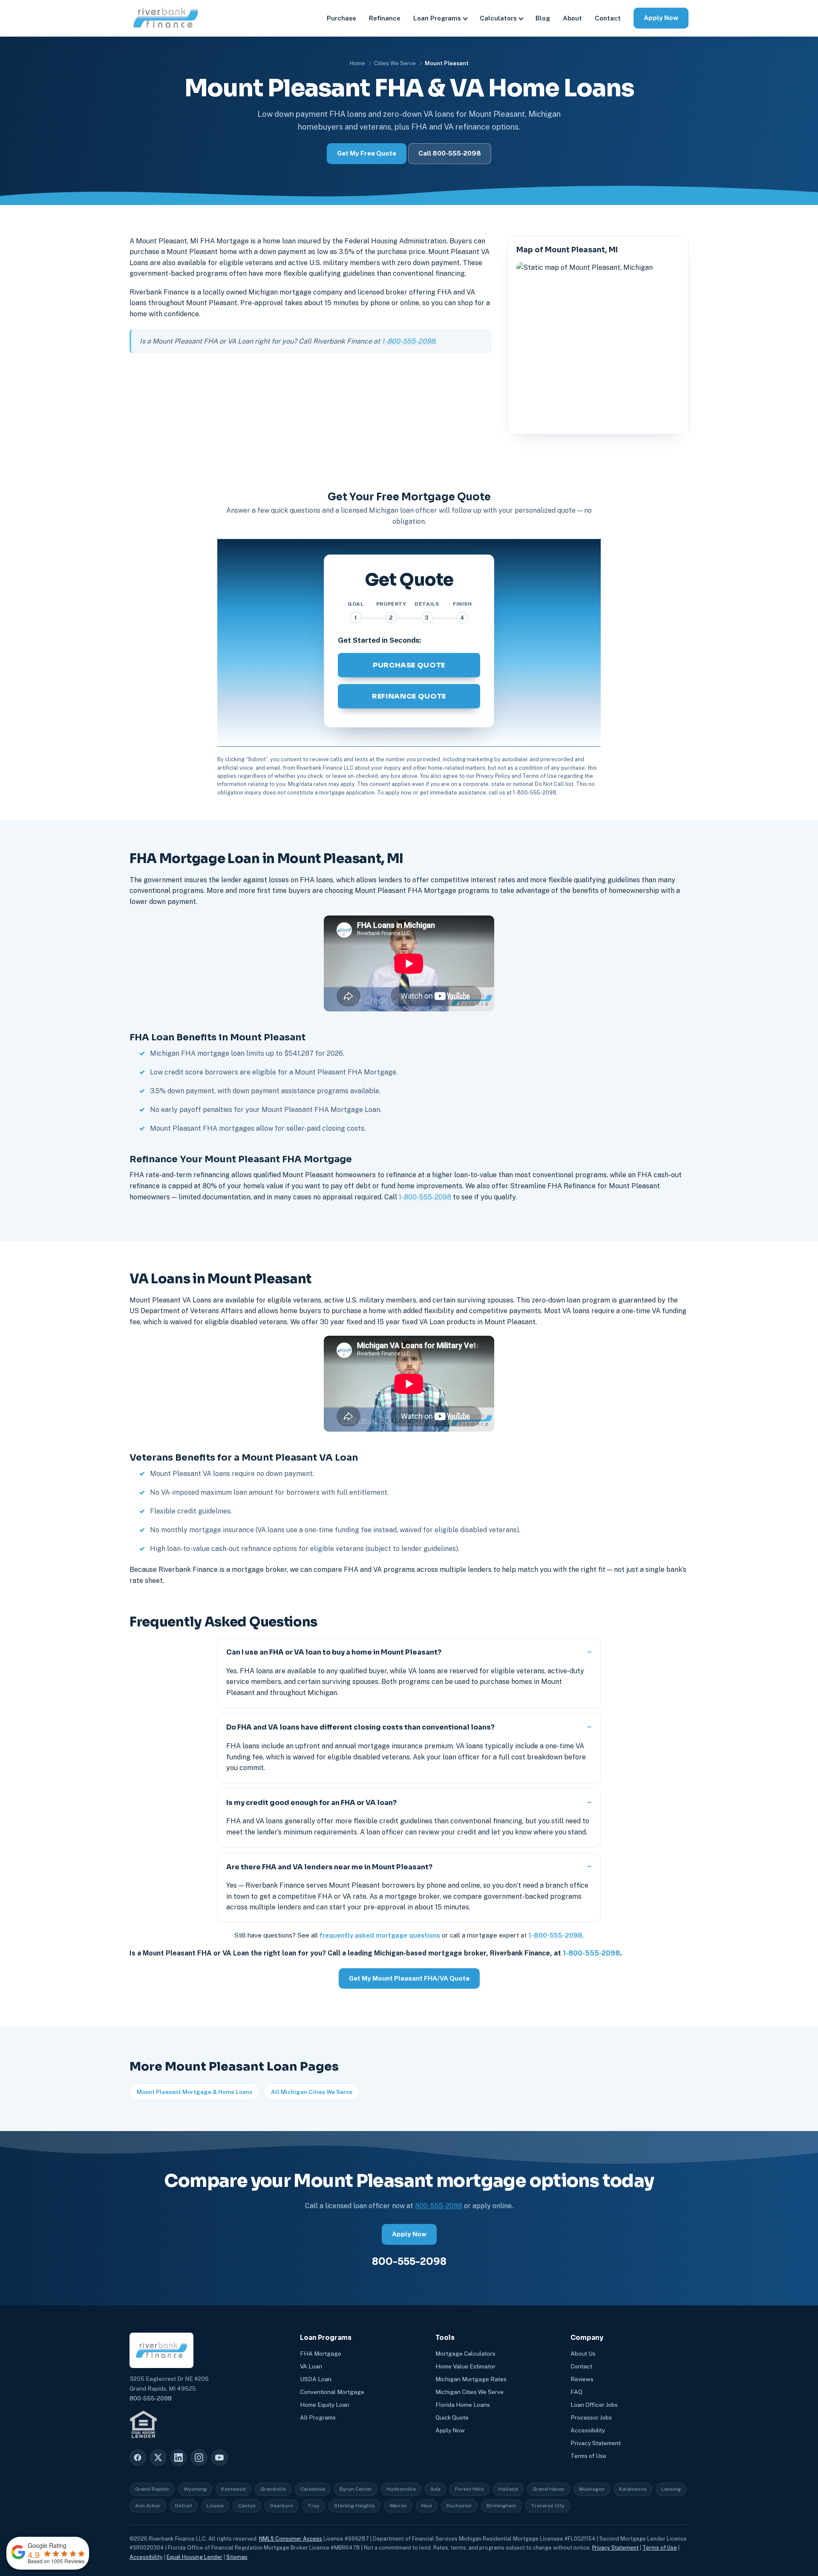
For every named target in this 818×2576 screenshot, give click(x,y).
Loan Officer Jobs (594, 2405)
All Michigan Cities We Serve (312, 2092)
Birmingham (501, 2506)
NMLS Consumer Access (291, 2539)
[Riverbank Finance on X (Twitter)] (158, 2458)
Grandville (273, 2489)
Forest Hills (469, 2489)
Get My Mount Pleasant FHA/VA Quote (409, 1978)
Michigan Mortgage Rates (471, 2379)
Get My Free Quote (367, 153)
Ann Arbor (148, 2506)
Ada (435, 2489)
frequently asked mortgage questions (380, 1935)
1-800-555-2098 (408, 341)
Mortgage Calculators (465, 2354)
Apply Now (661, 18)
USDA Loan (316, 2379)
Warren (398, 2506)
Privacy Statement (596, 2443)
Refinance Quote (409, 696)
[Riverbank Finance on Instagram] (199, 2458)
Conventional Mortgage (332, 2392)
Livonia (215, 2506)
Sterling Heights (354, 2506)
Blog (543, 18)
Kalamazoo (633, 2489)
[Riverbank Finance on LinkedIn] (179, 2458)
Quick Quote (452, 2417)
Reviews (582, 2379)
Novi (427, 2506)
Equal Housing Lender (194, 2557)
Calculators (498, 18)
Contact (608, 18)
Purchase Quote (409, 665)
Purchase (341, 18)
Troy (314, 2506)
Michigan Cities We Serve (469, 2392)
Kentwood (233, 2489)
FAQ (576, 2392)
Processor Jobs (591, 2417)
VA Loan (311, 2366)
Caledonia (313, 2489)
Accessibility (588, 2430)
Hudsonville (401, 2489)
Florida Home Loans (463, 2405)
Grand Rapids (152, 2489)
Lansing (671, 2489)
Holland (508, 2489)
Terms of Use (588, 2456)
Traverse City (548, 2506)
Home (357, 63)
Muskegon (592, 2489)
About (572, 18)
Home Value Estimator (465, 2366)
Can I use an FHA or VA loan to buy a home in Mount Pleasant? (334, 1652)
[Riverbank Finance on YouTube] (219, 2458)
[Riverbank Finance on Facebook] (138, 2458)
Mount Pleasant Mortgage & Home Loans (194, 2092)
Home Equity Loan (325, 2405)
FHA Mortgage (321, 2354)
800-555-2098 (439, 2206)
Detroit (184, 2506)
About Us (583, 2354)
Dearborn (282, 2506)
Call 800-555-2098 (450, 153)
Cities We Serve (395, 63)
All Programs (318, 2417)
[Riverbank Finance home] (166, 18)
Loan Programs (437, 18)
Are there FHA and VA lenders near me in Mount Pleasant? (329, 1867)
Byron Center (356, 2489)
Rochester (459, 2506)
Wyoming (195, 2489)
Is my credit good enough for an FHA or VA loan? (311, 1803)
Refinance (385, 18)
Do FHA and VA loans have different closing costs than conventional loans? (360, 1727)
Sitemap (237, 2557)
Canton (247, 2506)
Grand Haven (549, 2489)
